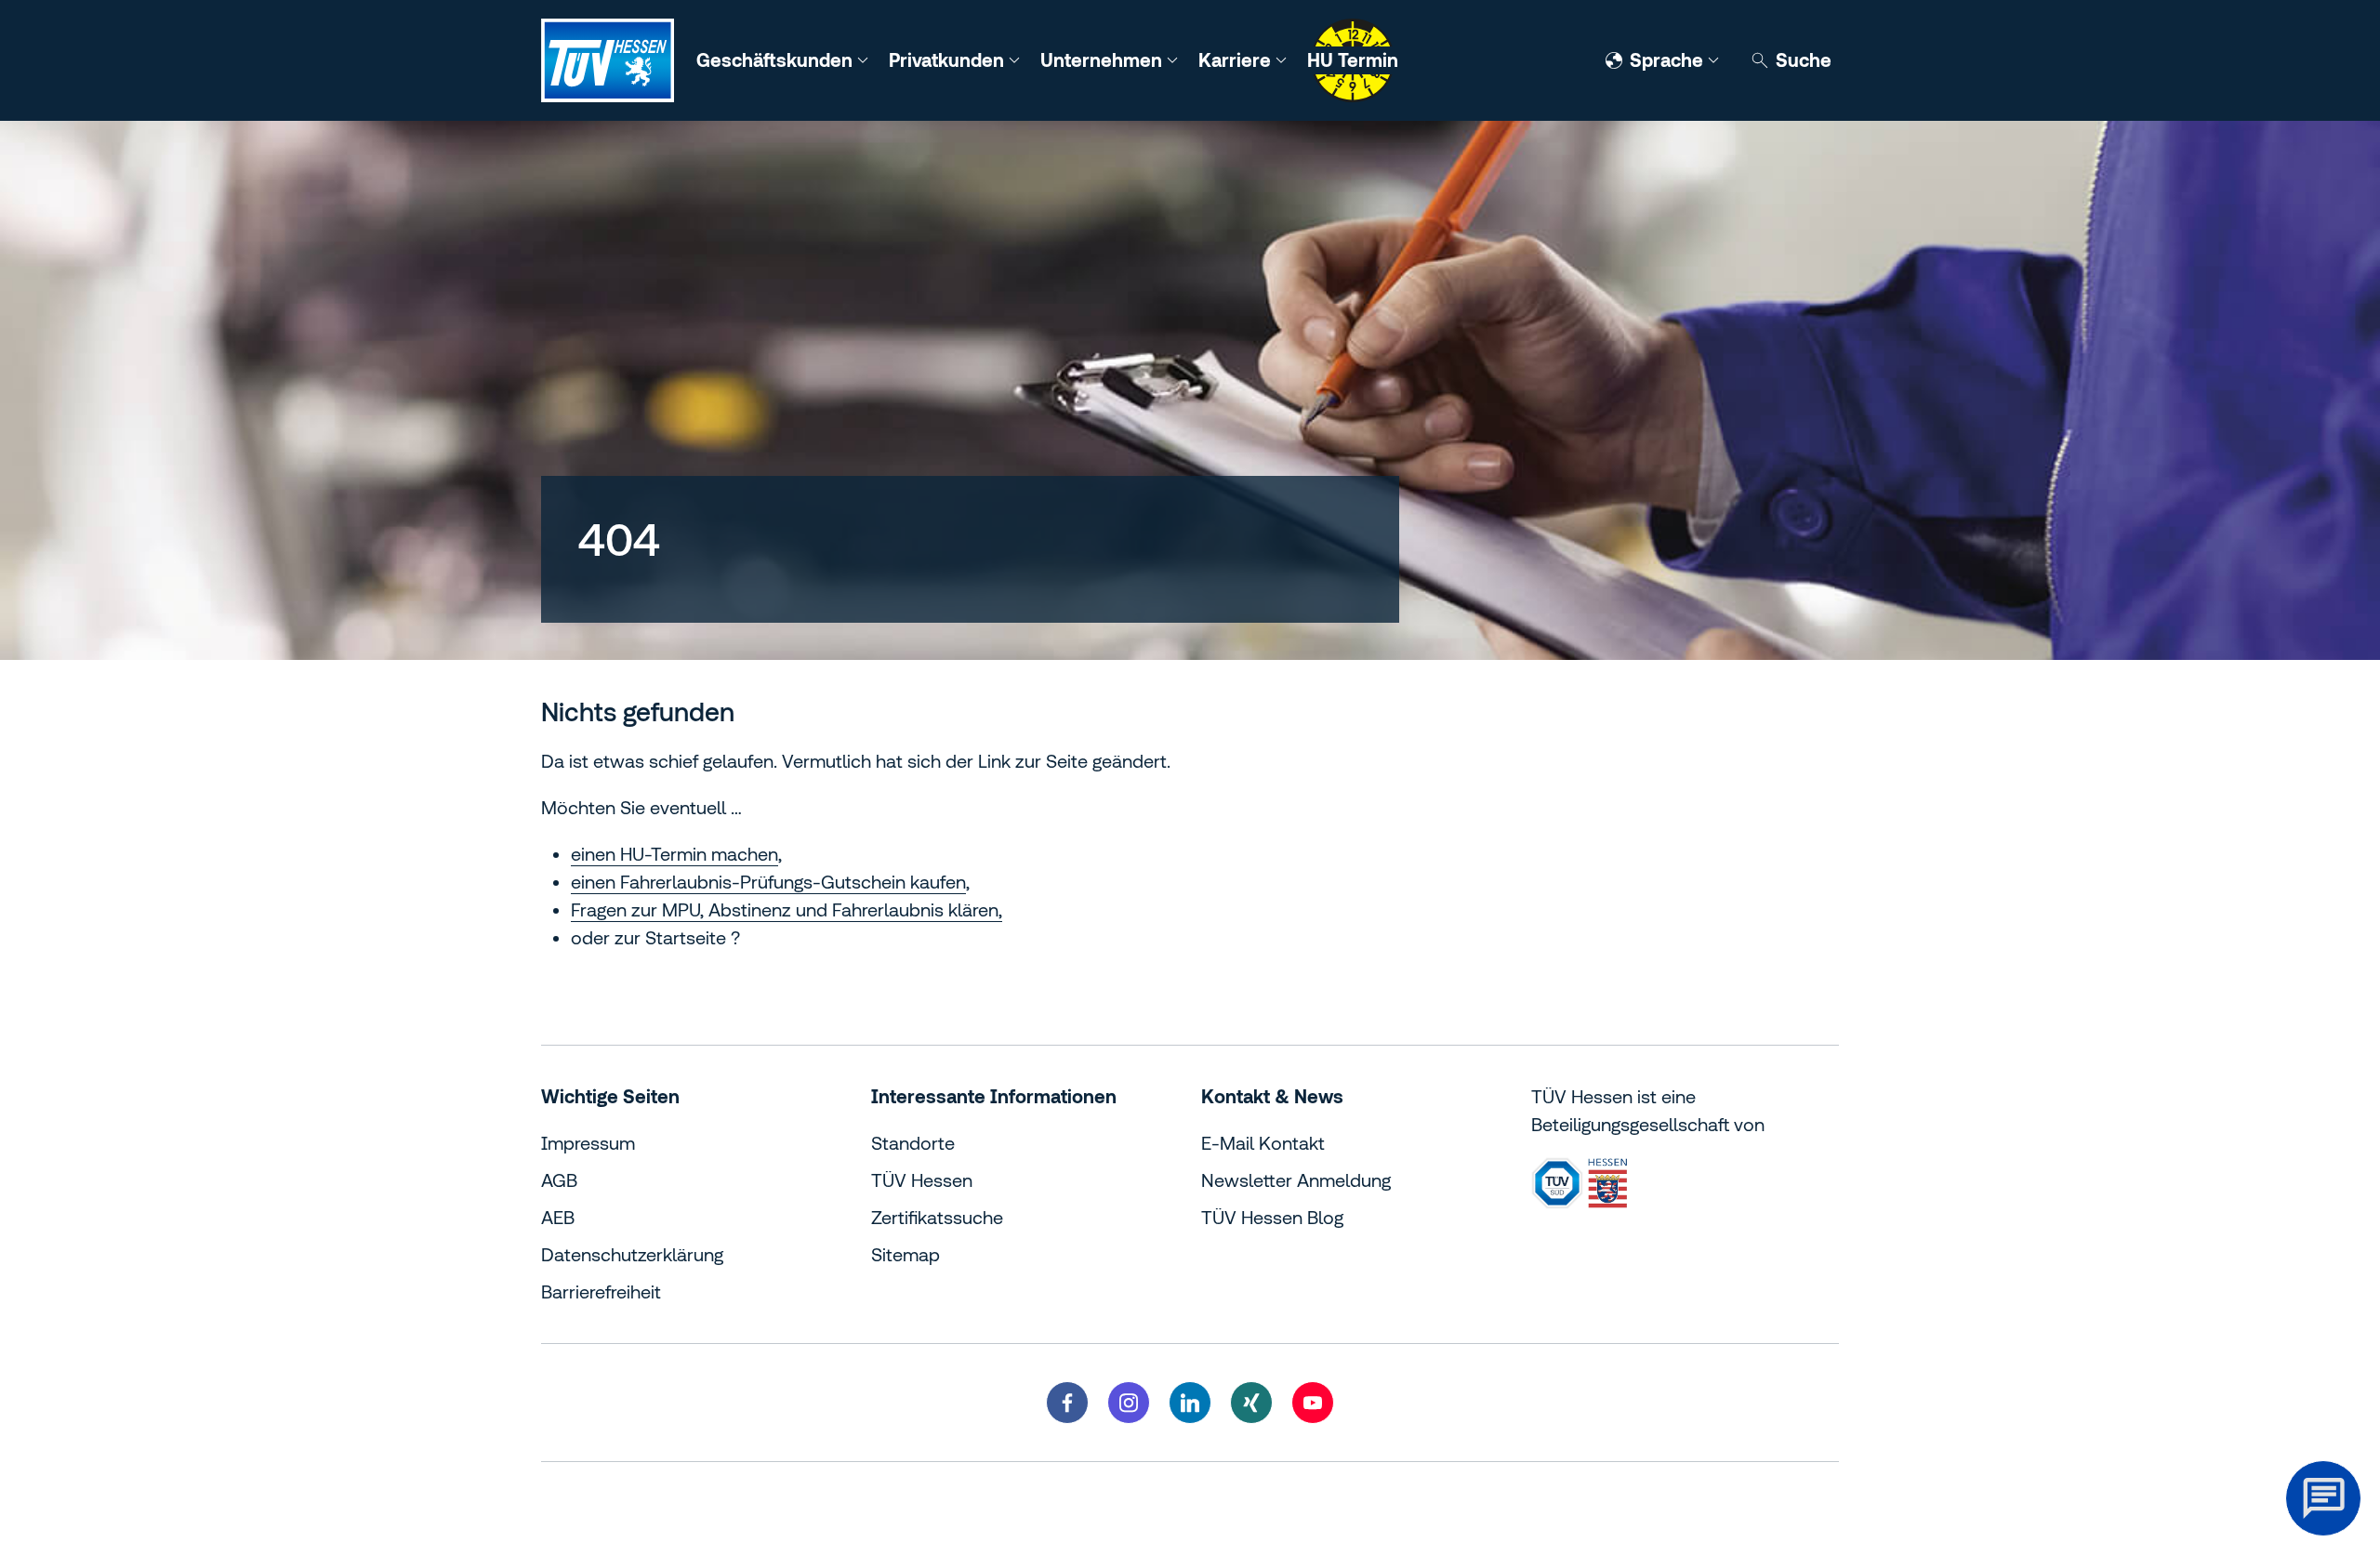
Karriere (1237, 60)
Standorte (913, 1143)
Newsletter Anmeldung (1296, 1180)
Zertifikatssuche (937, 1217)
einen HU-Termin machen (674, 854)
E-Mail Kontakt (1263, 1143)
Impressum (588, 1143)
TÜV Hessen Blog (1272, 1217)
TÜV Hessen (922, 1180)
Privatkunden (949, 60)
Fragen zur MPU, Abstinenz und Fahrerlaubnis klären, (787, 909)
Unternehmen (1104, 60)
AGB (559, 1180)
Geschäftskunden (777, 60)
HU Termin (1353, 60)
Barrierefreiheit (601, 1291)
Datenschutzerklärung (632, 1254)
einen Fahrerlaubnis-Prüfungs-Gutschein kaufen (768, 882)
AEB (558, 1217)
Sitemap (906, 1254)
